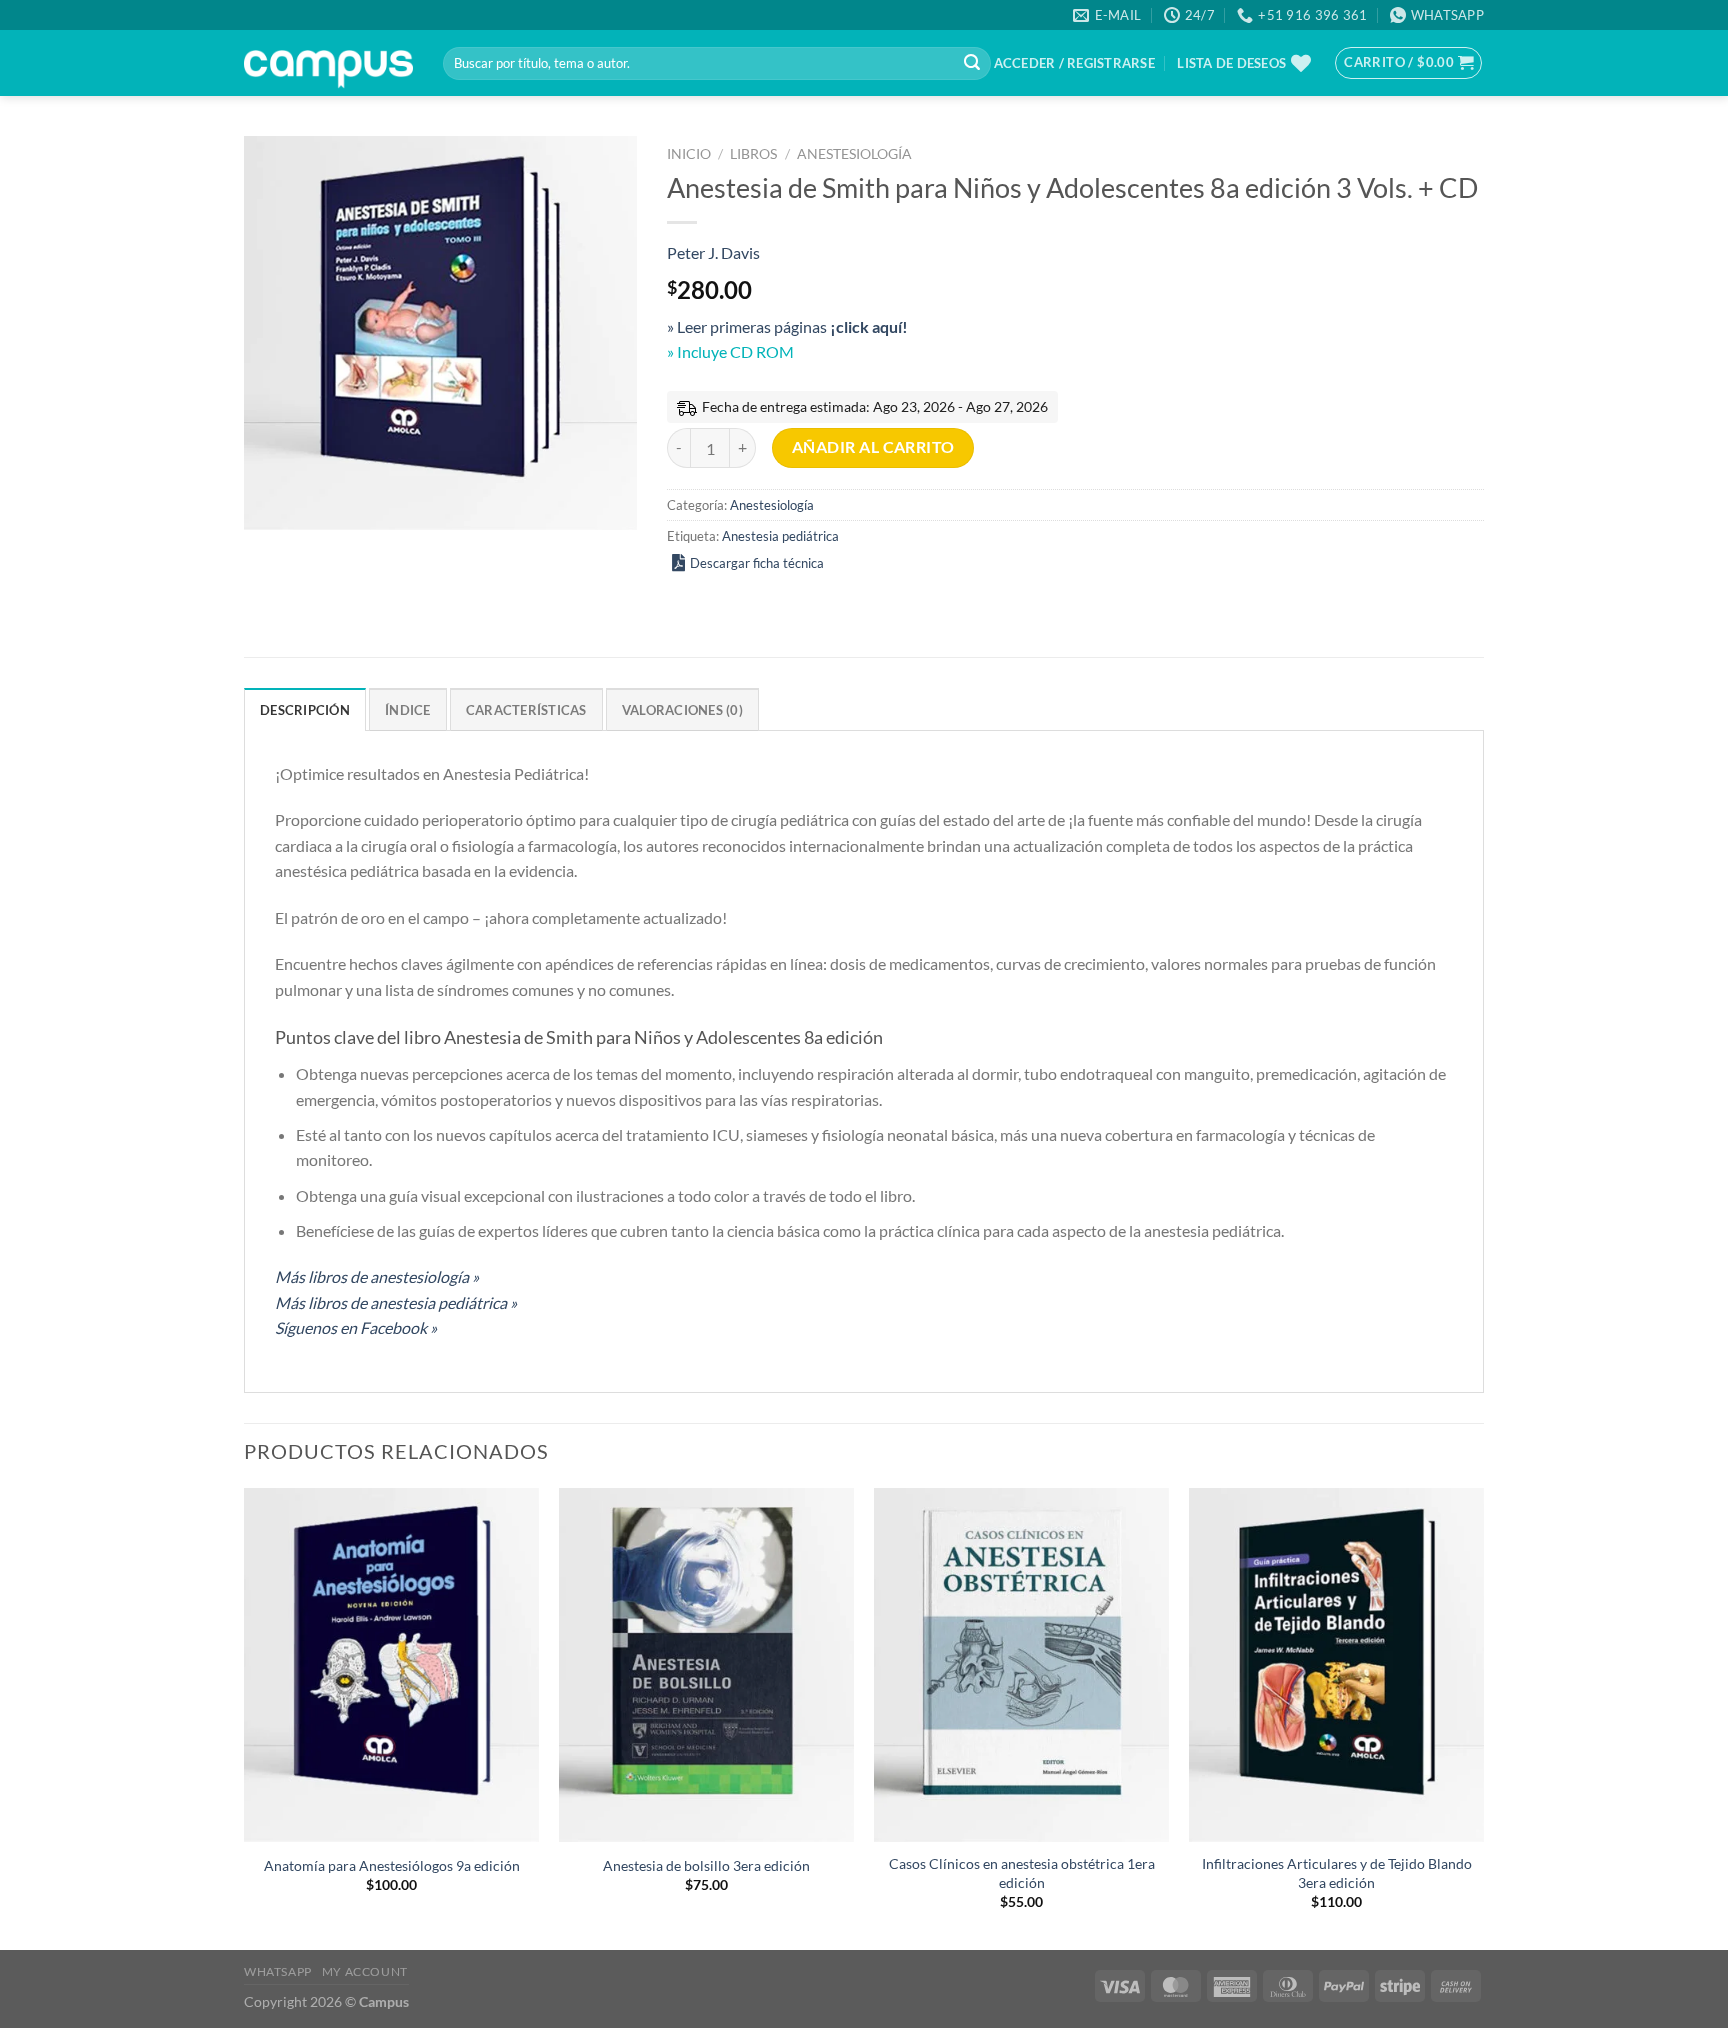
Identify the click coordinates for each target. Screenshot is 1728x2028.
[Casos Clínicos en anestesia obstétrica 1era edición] (1021, 1665)
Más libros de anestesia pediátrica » (396, 1302)
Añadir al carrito (873, 447)
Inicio (689, 154)
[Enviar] (972, 64)
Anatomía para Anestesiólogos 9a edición (392, 1865)
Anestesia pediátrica (780, 536)
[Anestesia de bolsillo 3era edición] (706, 1665)
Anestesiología (854, 154)
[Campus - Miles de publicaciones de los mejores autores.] (328, 63)
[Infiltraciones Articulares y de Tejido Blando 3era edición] (1336, 1665)
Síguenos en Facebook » (356, 1327)
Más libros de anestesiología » (377, 1276)
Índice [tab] (408, 710)
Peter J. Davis (713, 252)
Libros (753, 154)
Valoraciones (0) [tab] (682, 710)
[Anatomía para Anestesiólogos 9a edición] (391, 1665)
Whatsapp (278, 1971)
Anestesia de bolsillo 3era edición (706, 1865)
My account (365, 1971)
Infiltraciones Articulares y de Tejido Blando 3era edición (1337, 1873)
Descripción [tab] (305, 710)
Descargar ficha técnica (757, 563)
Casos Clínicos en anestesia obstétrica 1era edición (1022, 1873)
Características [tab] (526, 710)
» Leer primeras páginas (787, 326)
